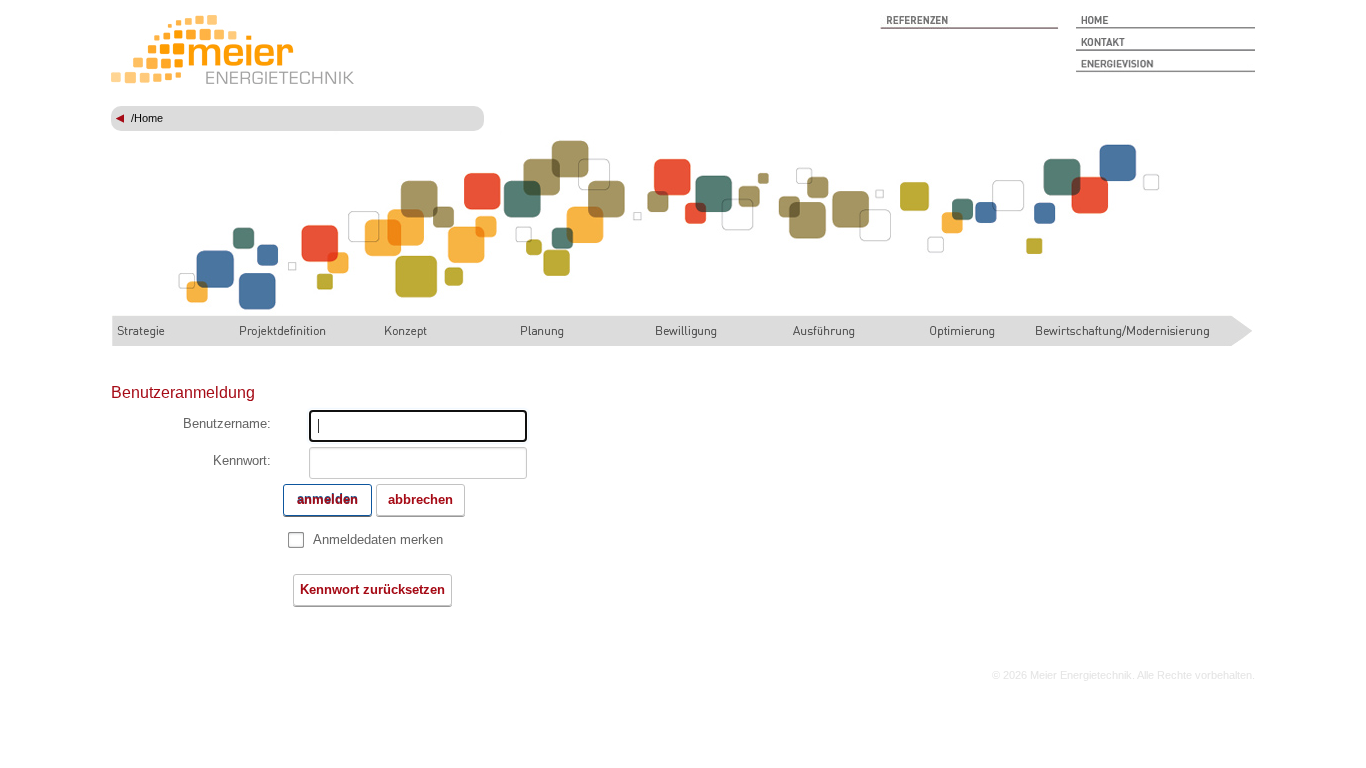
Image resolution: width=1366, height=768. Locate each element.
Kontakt (1165, 44)
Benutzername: (227, 423)
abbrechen (420, 499)
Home (148, 118)
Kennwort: (242, 460)
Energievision (1165, 66)
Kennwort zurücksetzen (372, 589)
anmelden (327, 499)
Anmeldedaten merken (378, 539)
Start (1165, 22)
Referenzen (969, 22)
